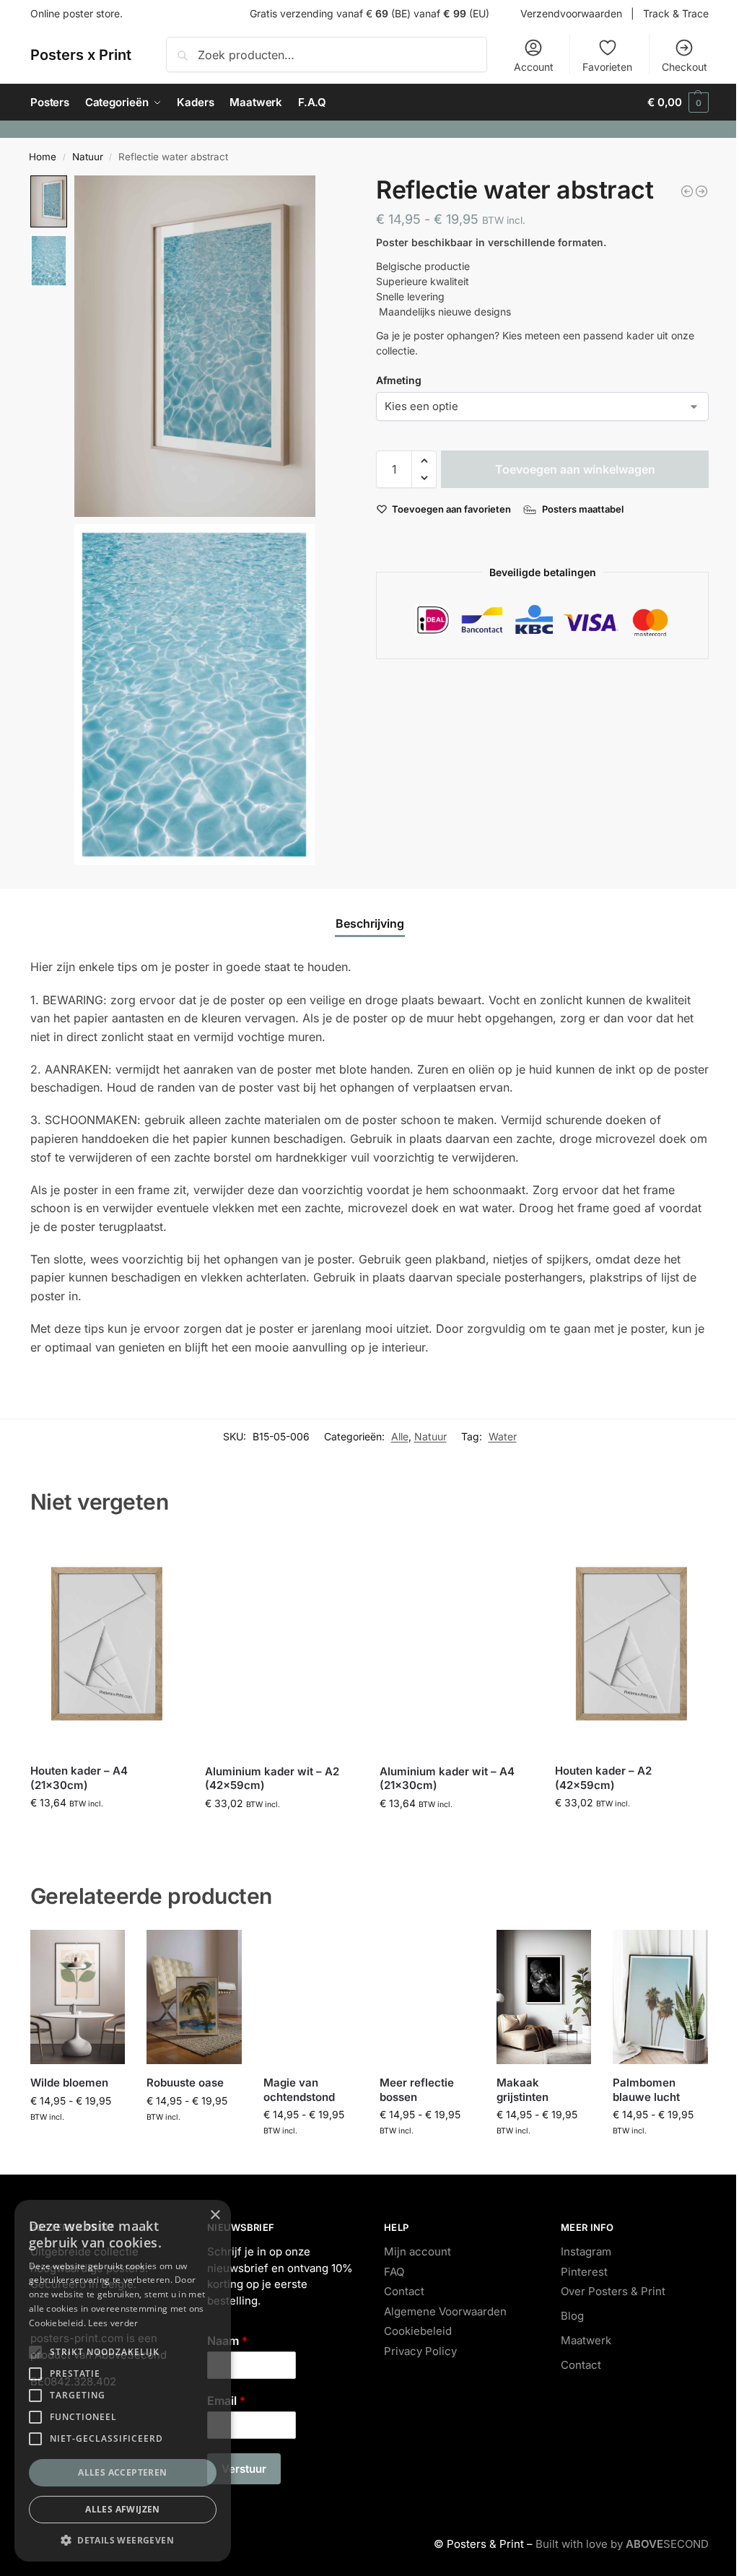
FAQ (394, 2272)
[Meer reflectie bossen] (427, 1997)
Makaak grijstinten (522, 2090)
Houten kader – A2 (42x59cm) (603, 1778)
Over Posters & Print (613, 2291)
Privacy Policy (420, 2351)
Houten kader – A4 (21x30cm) (79, 1778)
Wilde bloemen (69, 2083)
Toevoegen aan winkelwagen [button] (107, 1833)
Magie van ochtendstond (299, 2090)
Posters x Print (81, 55)
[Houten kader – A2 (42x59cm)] (631, 1644)
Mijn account (417, 2251)
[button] (678, 103)
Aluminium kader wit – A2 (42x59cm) (272, 1779)
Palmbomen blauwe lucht (646, 2090)
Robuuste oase (185, 2083)
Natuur (88, 157)
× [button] (215, 2215)
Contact (404, 2291)
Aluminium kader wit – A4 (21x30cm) (447, 1779)
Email (226, 2401)
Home (43, 157)
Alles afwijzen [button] (123, 2509)
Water (503, 1436)
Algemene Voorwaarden (445, 2311)
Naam (227, 2341)
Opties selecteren (78, 2146)
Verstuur (244, 2469)
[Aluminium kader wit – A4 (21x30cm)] (456, 1644)
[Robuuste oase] (194, 1997)
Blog (572, 2316)
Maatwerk (586, 2340)
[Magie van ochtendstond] (311, 1997)
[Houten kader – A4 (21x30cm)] (107, 1644)
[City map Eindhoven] (687, 191)
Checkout (685, 67)
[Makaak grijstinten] (544, 1997)
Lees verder (113, 2323)
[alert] (123, 2381)
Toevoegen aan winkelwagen (575, 469)
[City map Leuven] (701, 191)
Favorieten (607, 67)
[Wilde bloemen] (78, 1997)
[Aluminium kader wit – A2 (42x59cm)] (281, 1644)
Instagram (586, 2251)
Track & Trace (676, 13)
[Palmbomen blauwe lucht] (660, 1997)
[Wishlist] (162, 1557)
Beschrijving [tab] (370, 923)
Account (534, 67)
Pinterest (584, 2272)
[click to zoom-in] (195, 346)
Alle (400, 1436)
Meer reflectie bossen (417, 2090)
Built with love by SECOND (622, 2544)
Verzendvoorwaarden (571, 13)
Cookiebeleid (418, 2331)
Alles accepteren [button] (122, 2472)
